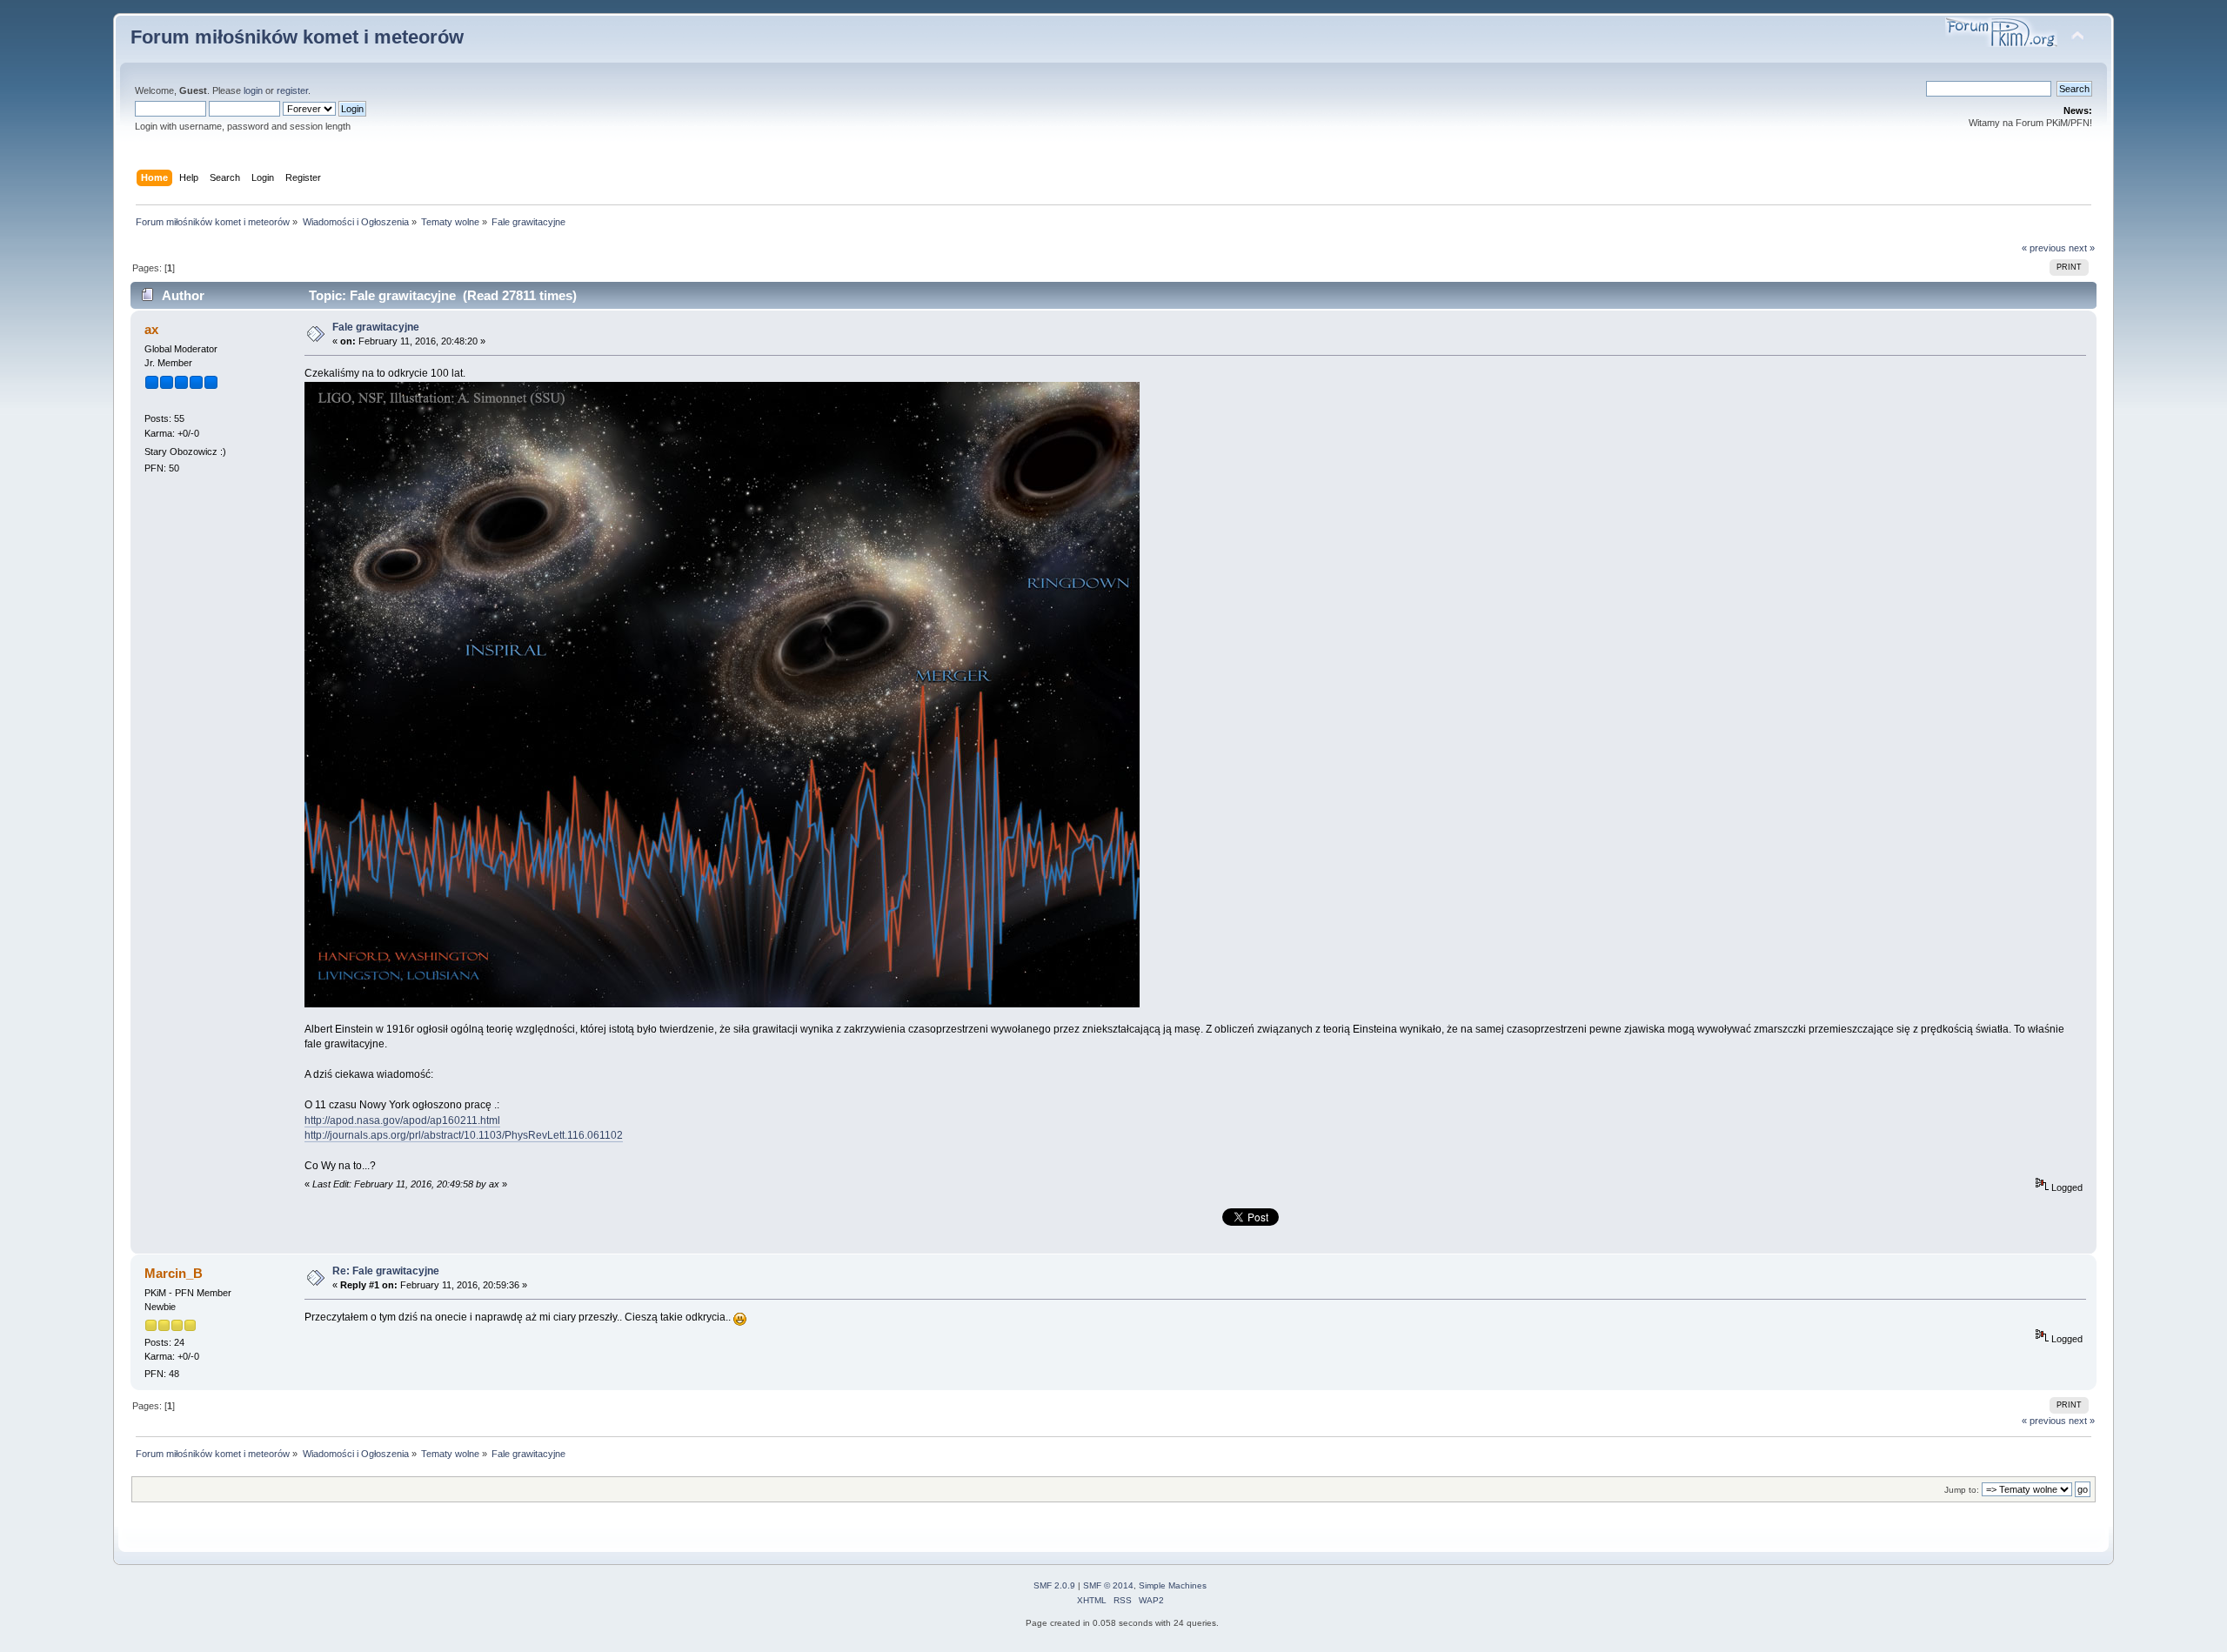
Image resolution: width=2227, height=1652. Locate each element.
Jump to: (1962, 1490)
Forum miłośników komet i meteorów (297, 37)
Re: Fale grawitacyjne (386, 1271)
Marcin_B (174, 1273)
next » (2082, 248)
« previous (2044, 248)
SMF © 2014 (1108, 1585)
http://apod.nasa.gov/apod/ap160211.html (402, 1120)
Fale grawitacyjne (376, 327)
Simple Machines (1173, 1585)
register (292, 90)
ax (151, 329)
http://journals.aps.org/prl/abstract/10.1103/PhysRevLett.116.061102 (464, 1135)
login (253, 90)
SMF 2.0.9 (1054, 1585)
